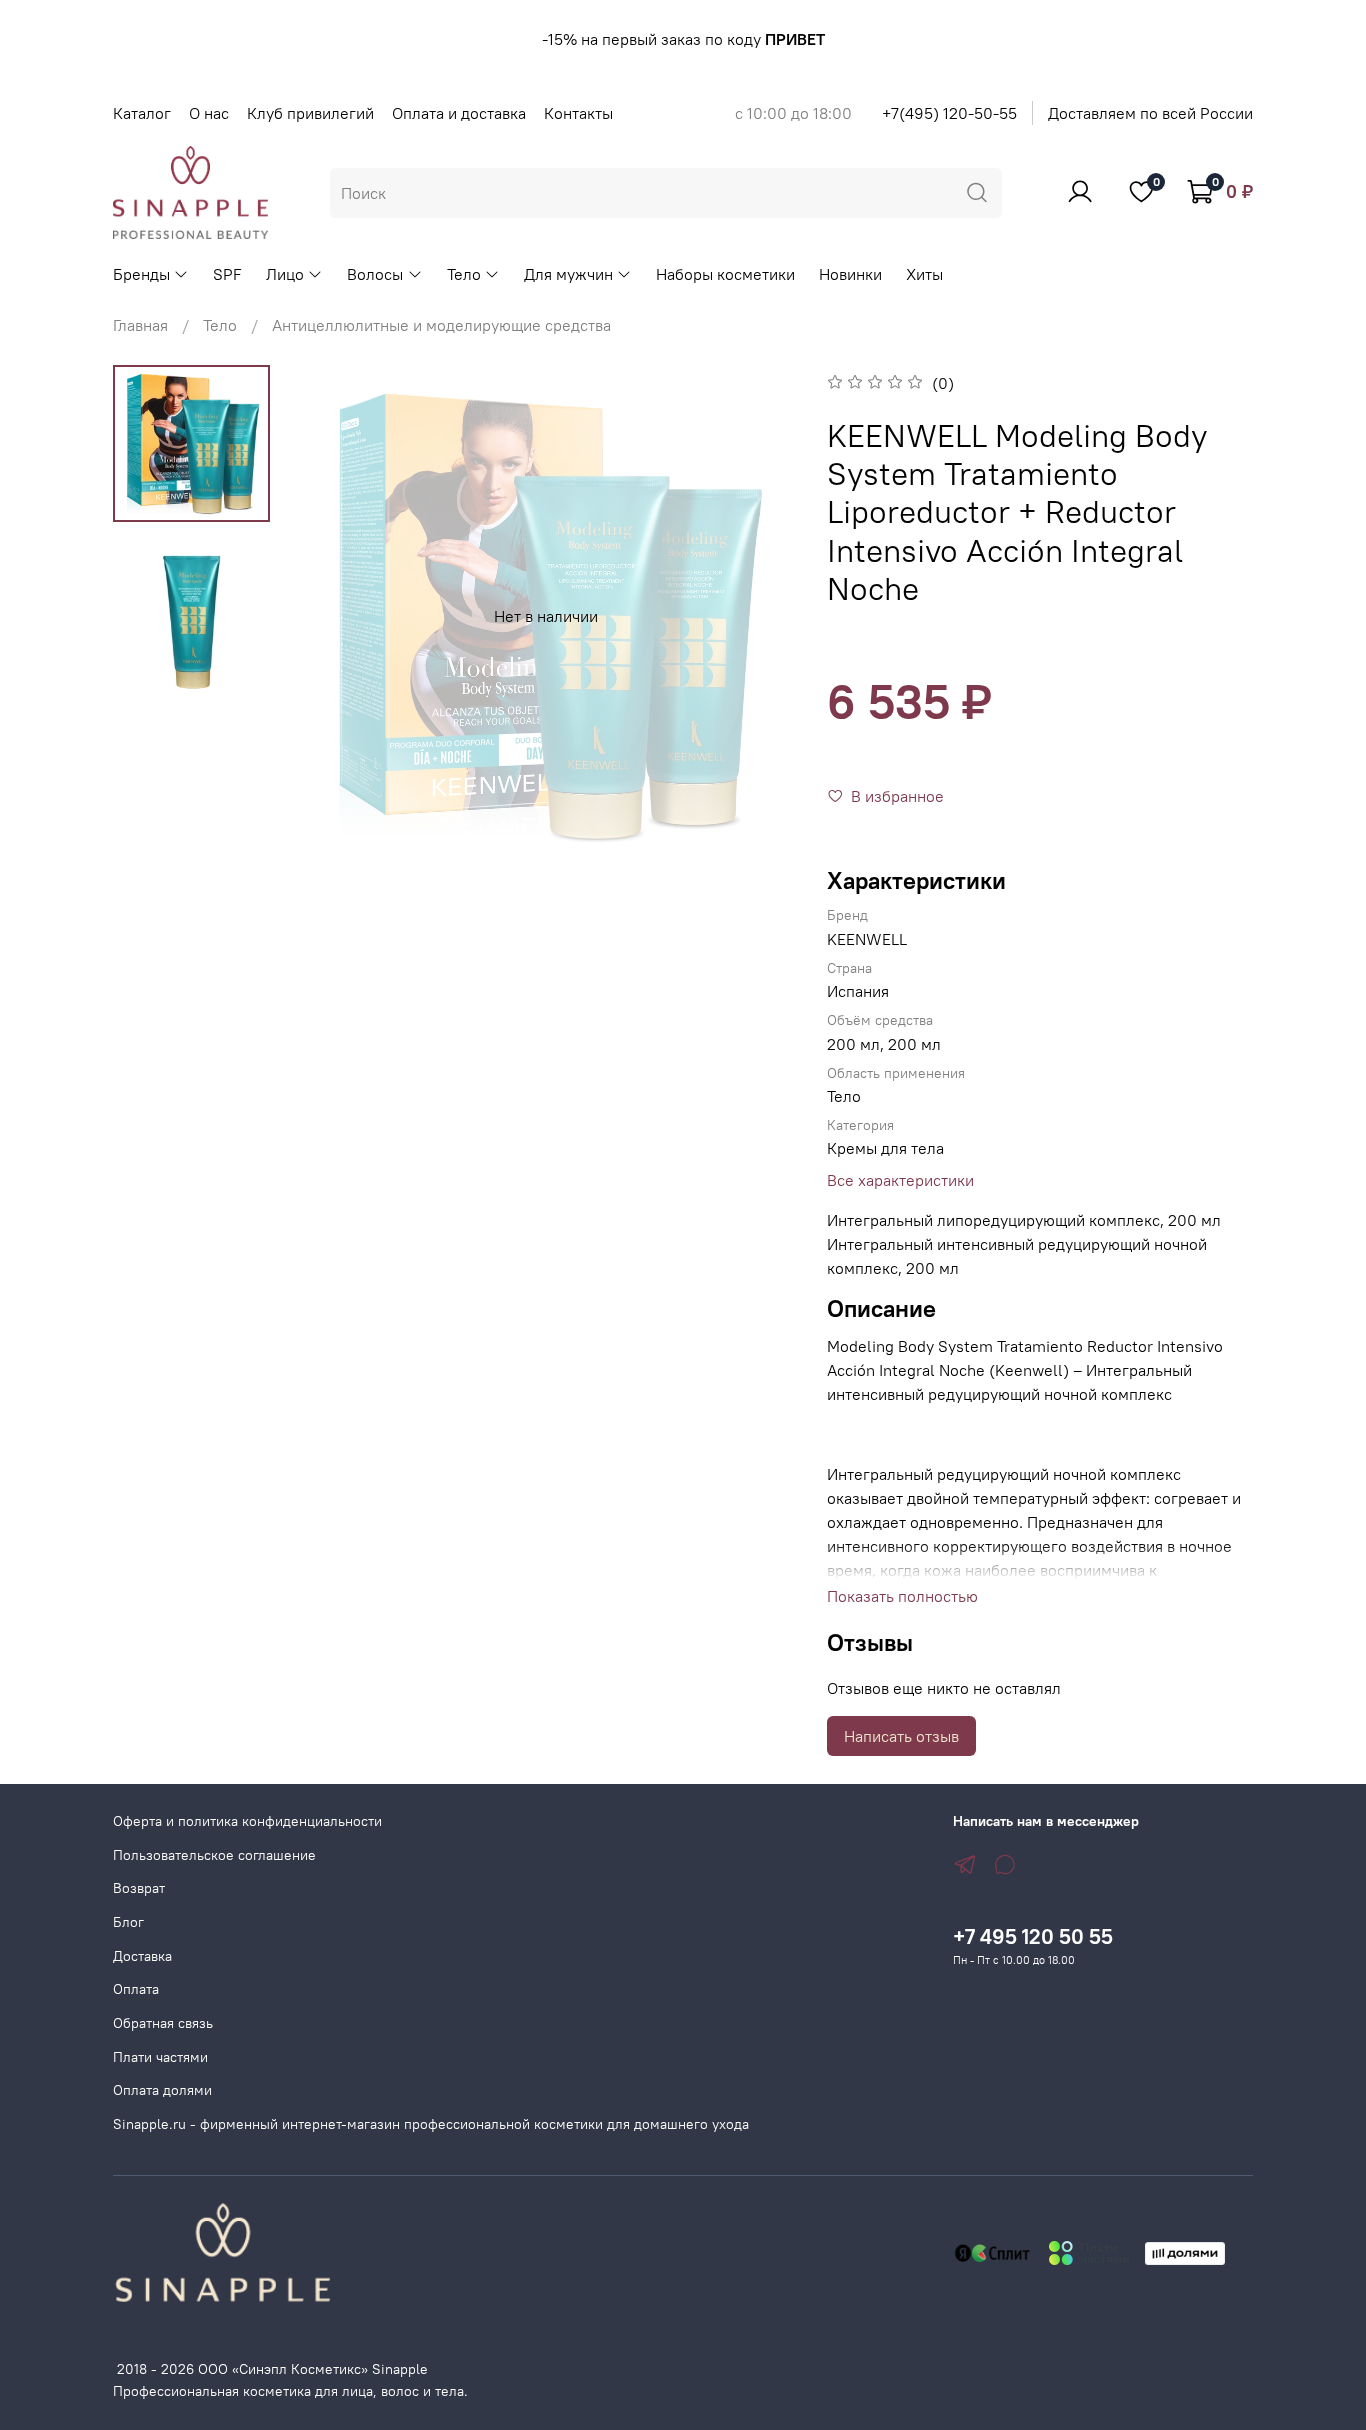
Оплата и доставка (459, 113)
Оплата (136, 1989)
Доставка (142, 1956)
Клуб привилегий (310, 113)
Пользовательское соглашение (214, 1855)
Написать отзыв (901, 1736)
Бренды (141, 274)
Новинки (850, 274)
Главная (140, 325)
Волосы (375, 274)
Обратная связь (163, 2023)
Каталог (142, 113)
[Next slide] (757, 616)
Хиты (924, 274)
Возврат (139, 1888)
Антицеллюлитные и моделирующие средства (441, 325)
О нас (209, 113)
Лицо (285, 274)
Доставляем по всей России (1150, 113)
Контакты (578, 113)
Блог (128, 1922)
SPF (227, 274)
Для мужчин (568, 274)
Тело (464, 274)
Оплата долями (162, 2090)
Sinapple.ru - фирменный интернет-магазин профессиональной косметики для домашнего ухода (431, 2124)
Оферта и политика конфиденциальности (247, 1821)
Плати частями (160, 2057)
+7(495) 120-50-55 (949, 113)
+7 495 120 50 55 (1033, 1936)
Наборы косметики (725, 274)
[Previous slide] (335, 616)
